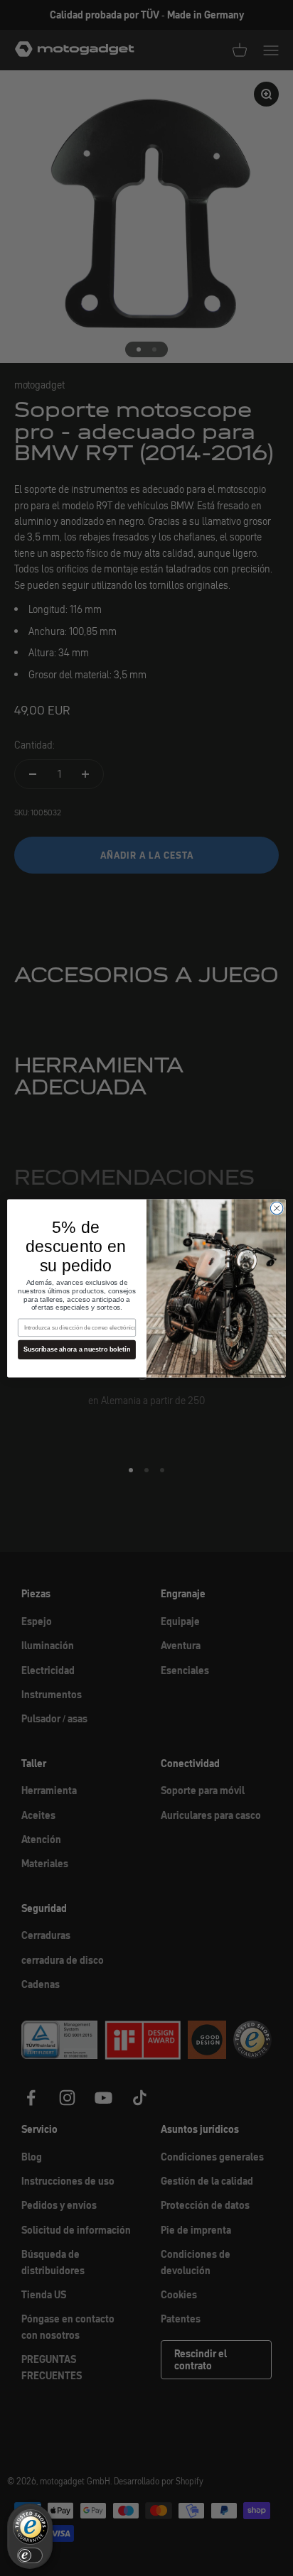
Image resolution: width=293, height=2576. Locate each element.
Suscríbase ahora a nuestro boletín (77, 1349)
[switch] (30, 2555)
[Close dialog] (277, 1208)
